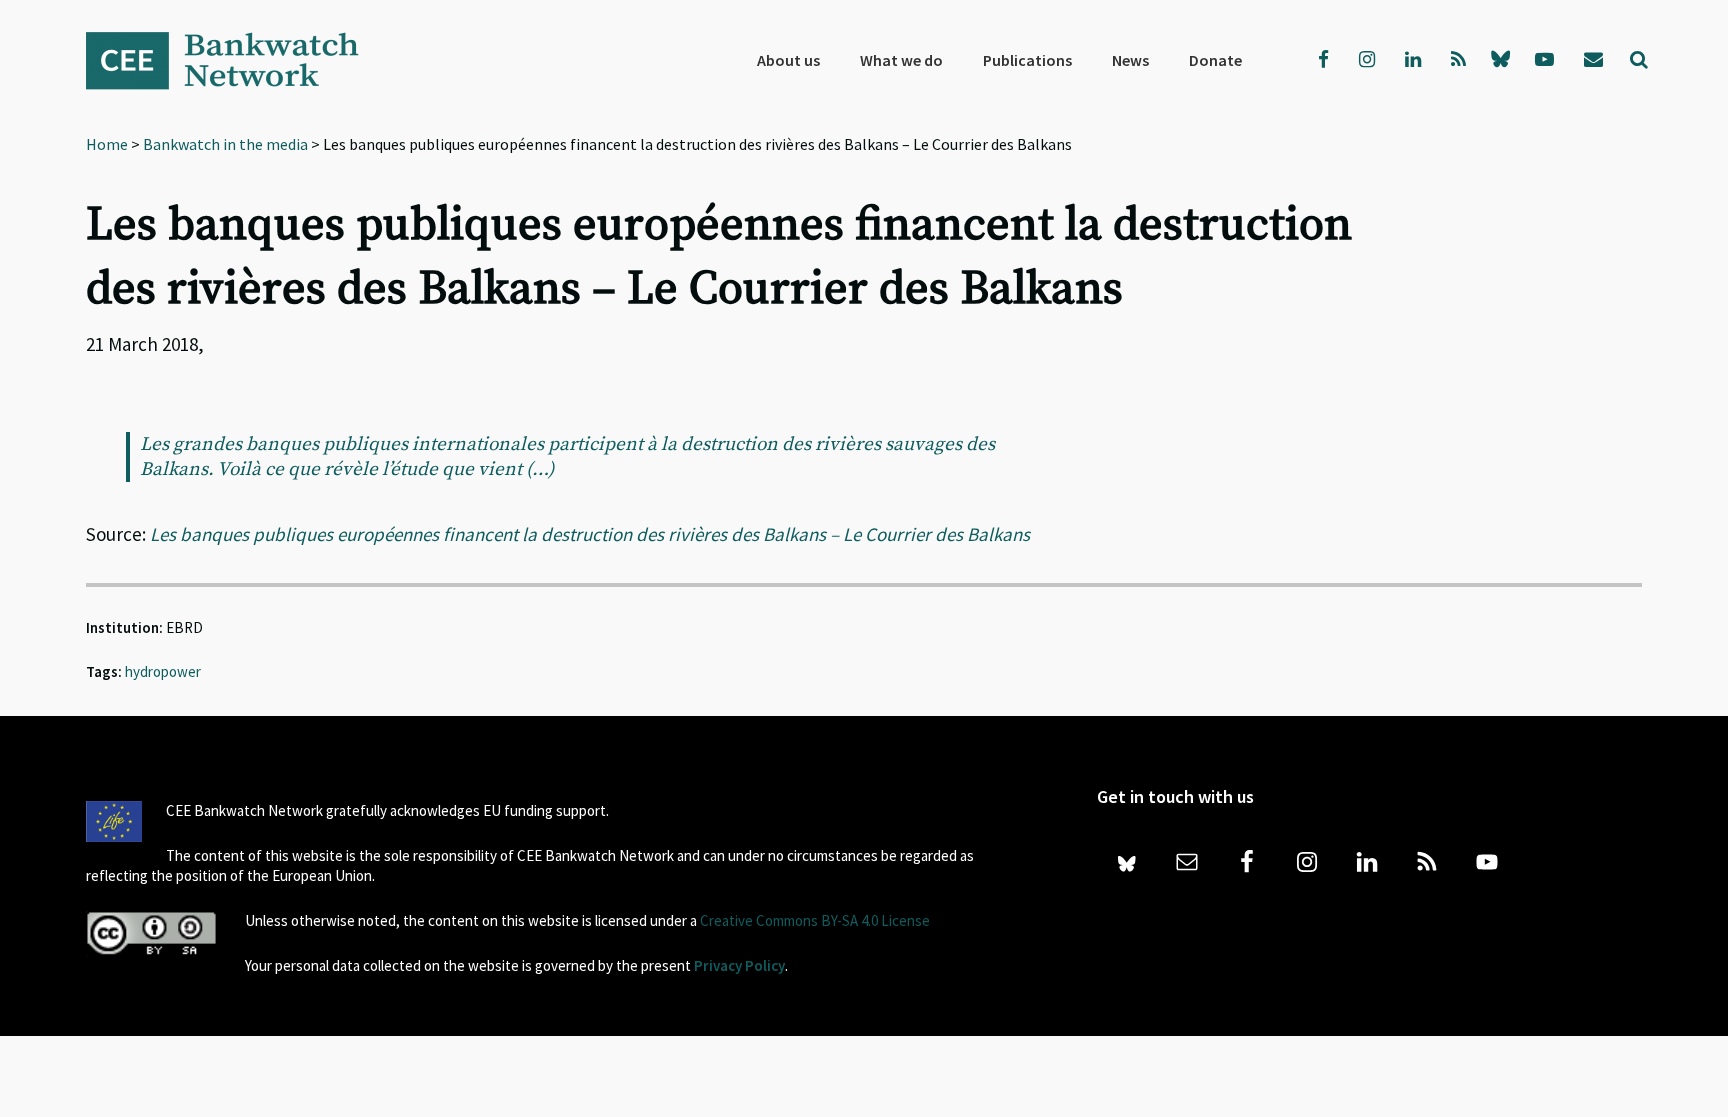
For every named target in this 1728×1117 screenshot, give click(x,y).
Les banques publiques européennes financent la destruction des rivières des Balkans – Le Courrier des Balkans (590, 534)
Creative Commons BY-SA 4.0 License (815, 920)
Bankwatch (236, 60)
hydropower (163, 671)
